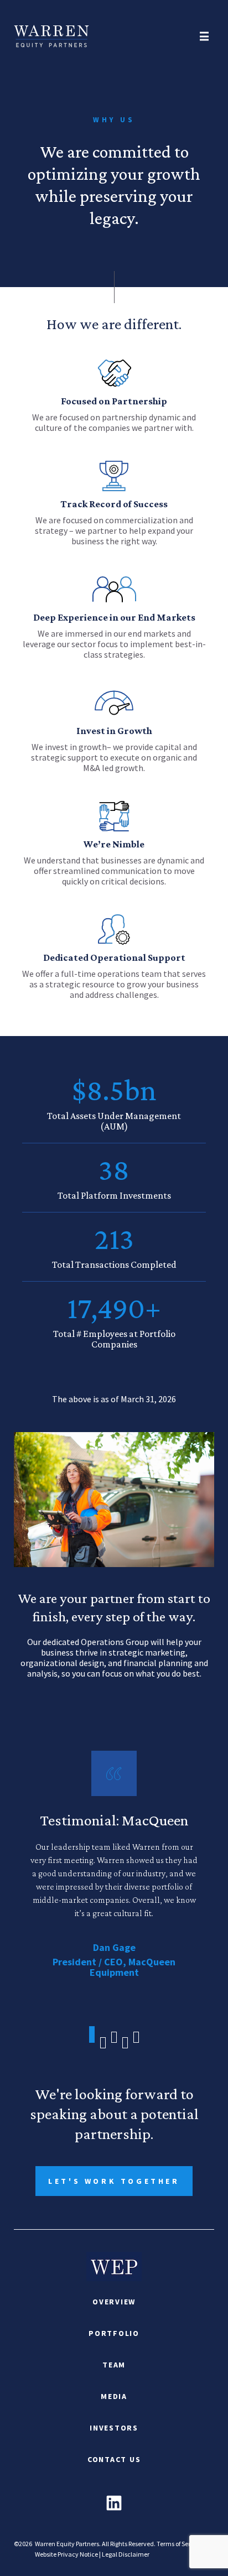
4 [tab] (125, 2043)
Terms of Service (179, 2544)
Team (114, 2365)
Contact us (114, 2459)
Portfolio (114, 2333)
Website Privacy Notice (66, 2554)
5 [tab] (136, 2037)
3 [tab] (114, 2037)
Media (114, 2396)
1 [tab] (92, 2037)
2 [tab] (103, 2040)
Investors (114, 2428)
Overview (114, 2302)
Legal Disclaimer (126, 2554)
